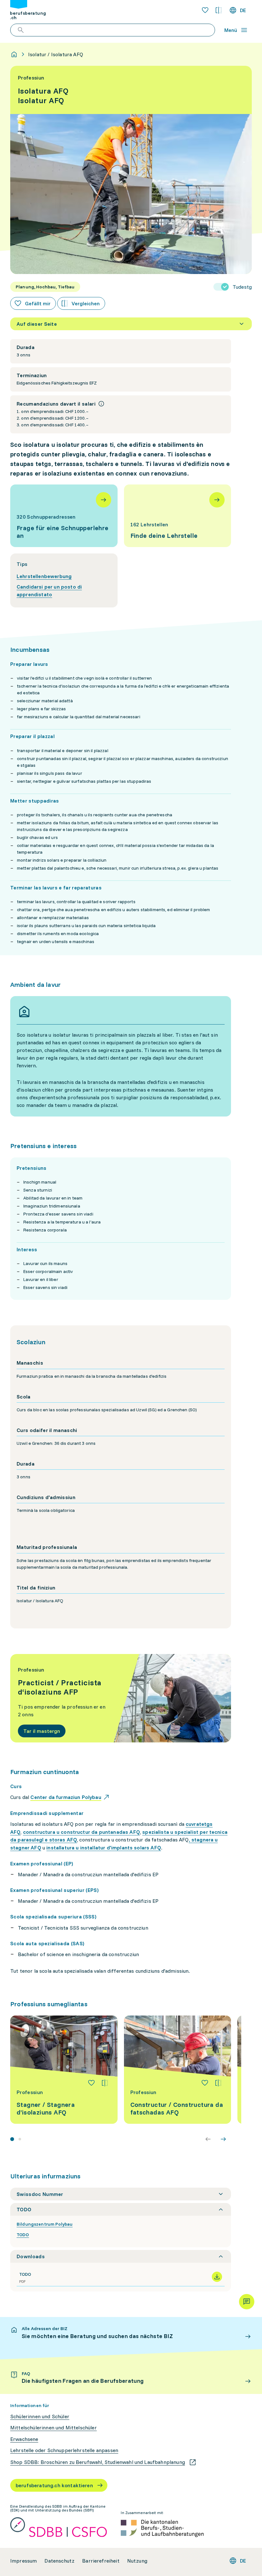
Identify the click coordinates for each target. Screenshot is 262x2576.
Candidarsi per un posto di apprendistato (49, 591)
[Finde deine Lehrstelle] (178, 516)
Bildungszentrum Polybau (45, 2224)
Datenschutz (59, 2561)
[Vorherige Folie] (208, 2139)
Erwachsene (24, 2439)
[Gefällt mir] (91, 2083)
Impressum (23, 2561)
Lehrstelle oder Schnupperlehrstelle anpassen (64, 2450)
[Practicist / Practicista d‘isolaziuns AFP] (121, 1698)
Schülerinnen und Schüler (40, 2416)
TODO (23, 2235)
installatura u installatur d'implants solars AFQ (104, 1848)
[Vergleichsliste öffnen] (219, 10)
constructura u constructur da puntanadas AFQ (81, 1832)
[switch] (233, 287)
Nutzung (137, 2561)
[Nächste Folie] (223, 2139)
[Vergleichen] (105, 2083)
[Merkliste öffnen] (205, 10)
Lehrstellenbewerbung (44, 576)
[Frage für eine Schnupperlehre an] (64, 516)
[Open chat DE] (247, 2302)
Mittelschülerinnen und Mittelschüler (54, 2428)
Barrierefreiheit (101, 2561)
